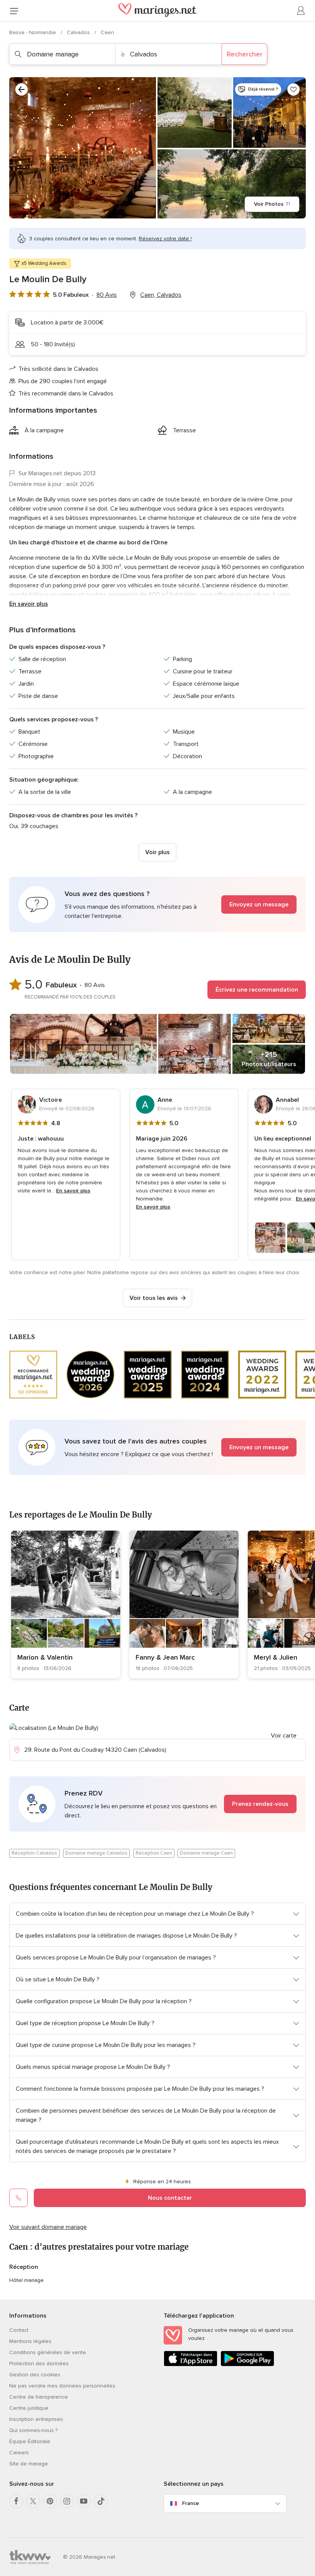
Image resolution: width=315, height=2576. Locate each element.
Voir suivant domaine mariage (48, 2227)
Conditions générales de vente (48, 2352)
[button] (157, 904)
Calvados (79, 32)
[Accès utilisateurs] (301, 11)
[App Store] (191, 2365)
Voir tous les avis (154, 1298)
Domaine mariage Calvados (96, 1853)
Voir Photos (272, 204)
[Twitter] (33, 2501)
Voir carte (284, 1736)
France (191, 2503)
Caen (107, 32)
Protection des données (39, 2364)
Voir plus (157, 852)
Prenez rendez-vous (260, 1804)
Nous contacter (170, 2198)
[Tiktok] (101, 2501)
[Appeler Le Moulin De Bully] (18, 2198)
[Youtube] (84, 2501)
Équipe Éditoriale (30, 2441)
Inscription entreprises (36, 2419)
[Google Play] (247, 2365)
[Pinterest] (50, 2501)
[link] (66, 1605)
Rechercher (245, 54)
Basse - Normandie (33, 32)
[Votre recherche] (22, 89)
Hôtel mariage (27, 2280)
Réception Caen (154, 1853)
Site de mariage (29, 2464)
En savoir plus (29, 604)
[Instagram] (67, 2501)
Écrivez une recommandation (257, 990)
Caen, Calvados (161, 295)
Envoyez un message (259, 904)
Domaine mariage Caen (206, 1853)
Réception (24, 2267)
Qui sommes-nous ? (33, 2430)
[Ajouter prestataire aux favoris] (293, 89)
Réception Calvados (34, 1853)
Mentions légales (30, 2341)
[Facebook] (16, 2501)
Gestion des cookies (35, 2375)
